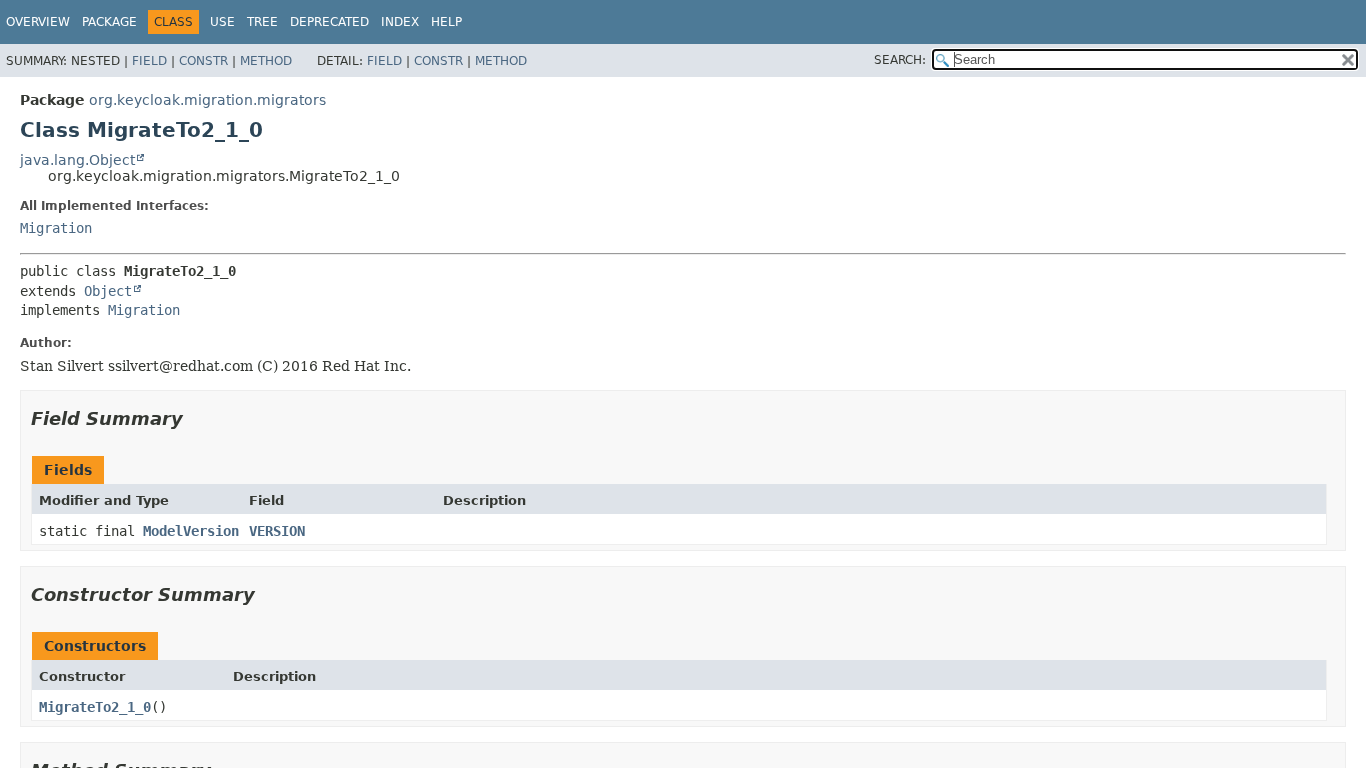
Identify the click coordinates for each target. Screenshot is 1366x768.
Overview (38, 22)
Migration (56, 228)
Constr (203, 61)
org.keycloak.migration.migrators (207, 100)
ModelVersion (191, 531)
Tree (262, 22)
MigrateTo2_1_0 (95, 707)
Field (149, 61)
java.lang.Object (77, 160)
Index (400, 22)
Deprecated (329, 22)
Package (109, 22)
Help (446, 22)
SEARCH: (900, 60)
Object (108, 291)
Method (266, 61)
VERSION (277, 531)
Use (222, 22)
